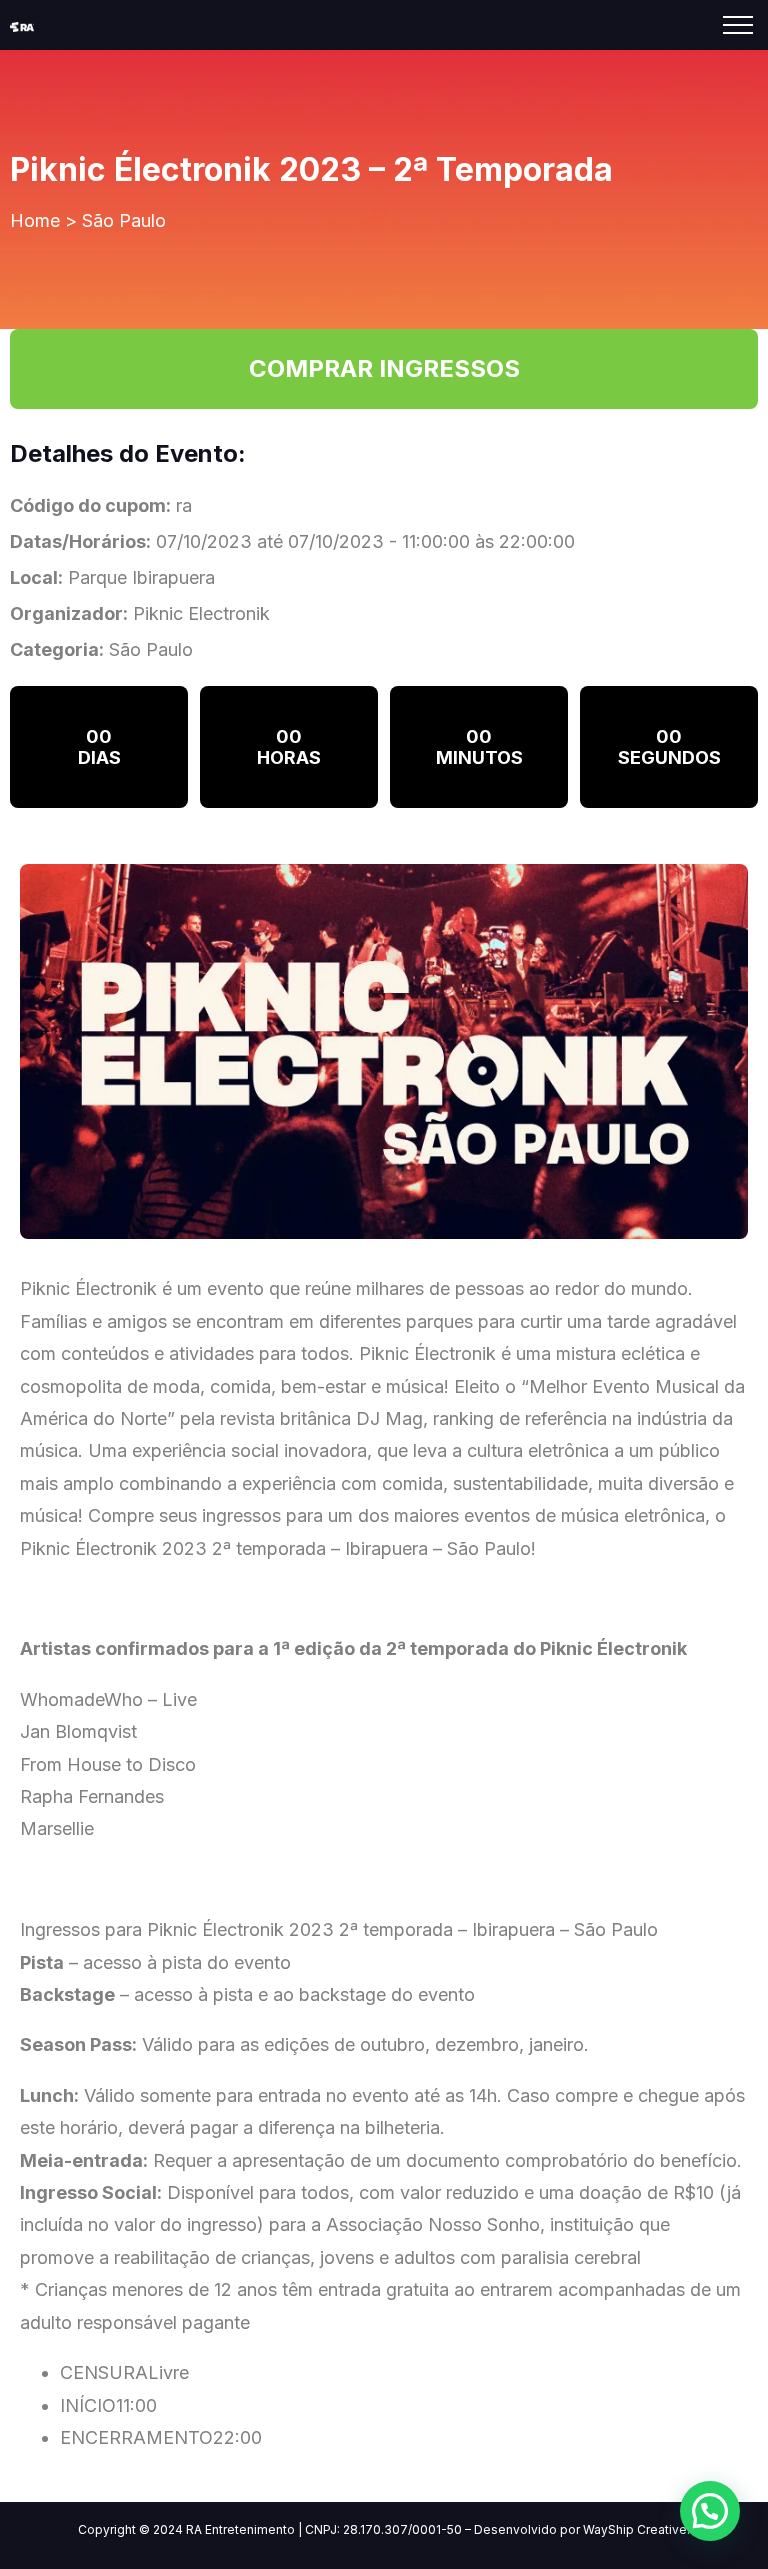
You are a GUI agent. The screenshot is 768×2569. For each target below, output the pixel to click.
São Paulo (124, 220)
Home (35, 220)
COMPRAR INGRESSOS (384, 368)
